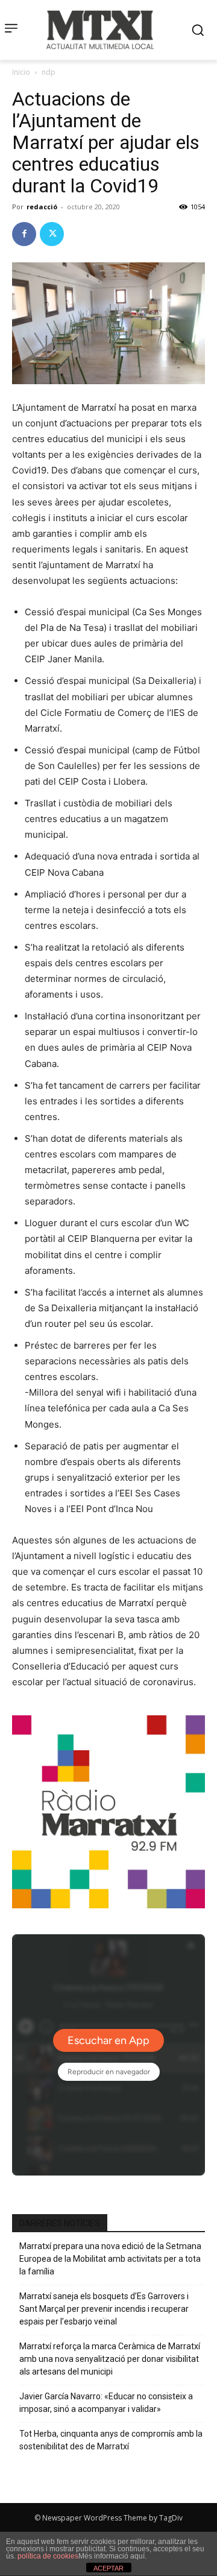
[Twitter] (52, 234)
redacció (42, 207)
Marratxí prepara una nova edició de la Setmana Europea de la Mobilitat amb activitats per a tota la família (110, 2259)
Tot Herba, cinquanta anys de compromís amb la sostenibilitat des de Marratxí (111, 2440)
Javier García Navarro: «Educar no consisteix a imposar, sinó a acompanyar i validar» (106, 2403)
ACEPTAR (108, 2568)
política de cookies (48, 2556)
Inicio (21, 72)
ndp (49, 72)
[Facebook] (24, 234)
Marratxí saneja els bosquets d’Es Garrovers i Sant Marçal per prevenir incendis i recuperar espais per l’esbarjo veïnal (104, 2309)
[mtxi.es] (100, 30)
